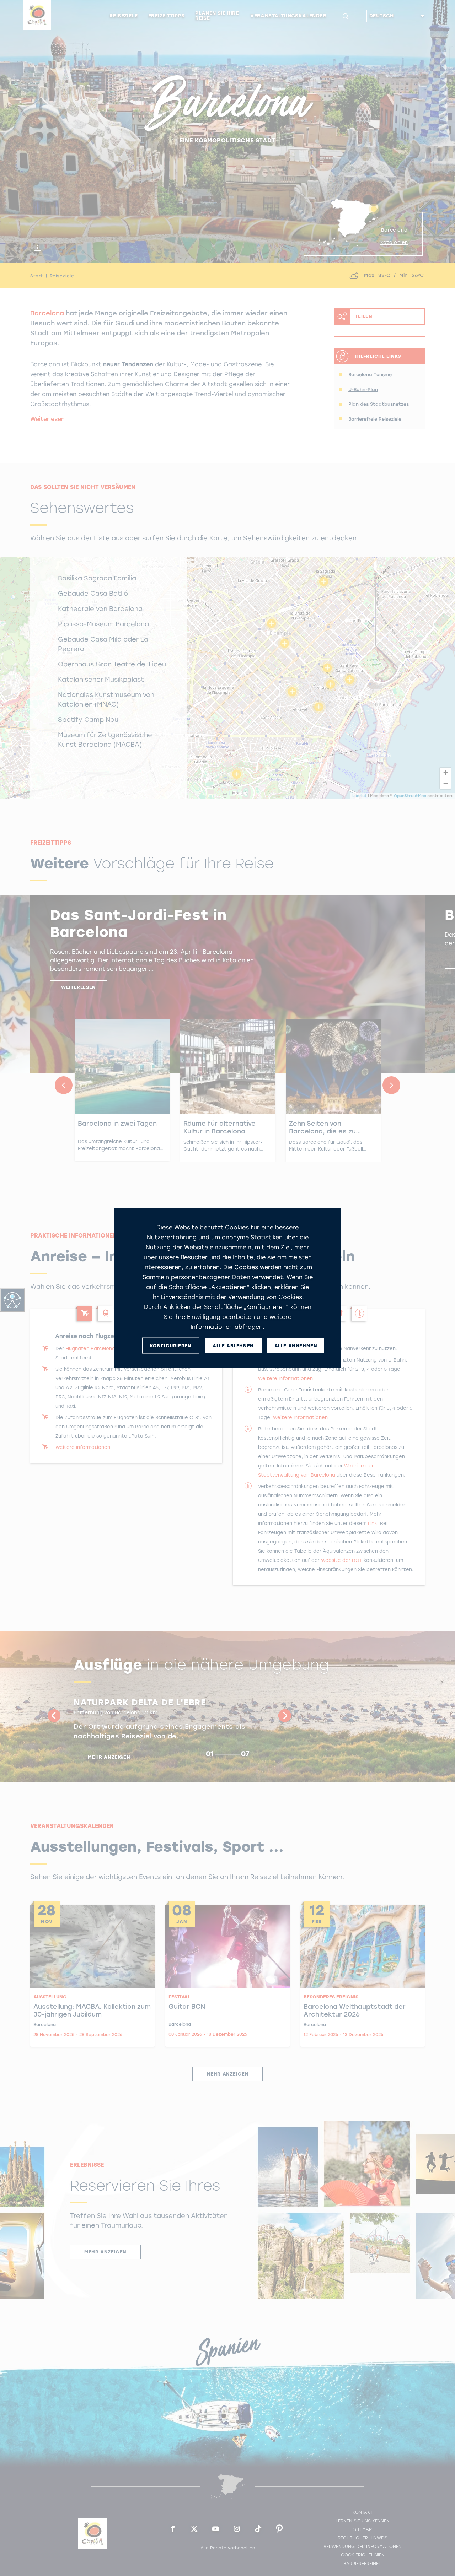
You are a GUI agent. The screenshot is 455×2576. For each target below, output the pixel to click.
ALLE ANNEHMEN (296, 1345)
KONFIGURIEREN (171, 1345)
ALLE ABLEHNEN (233, 1345)
